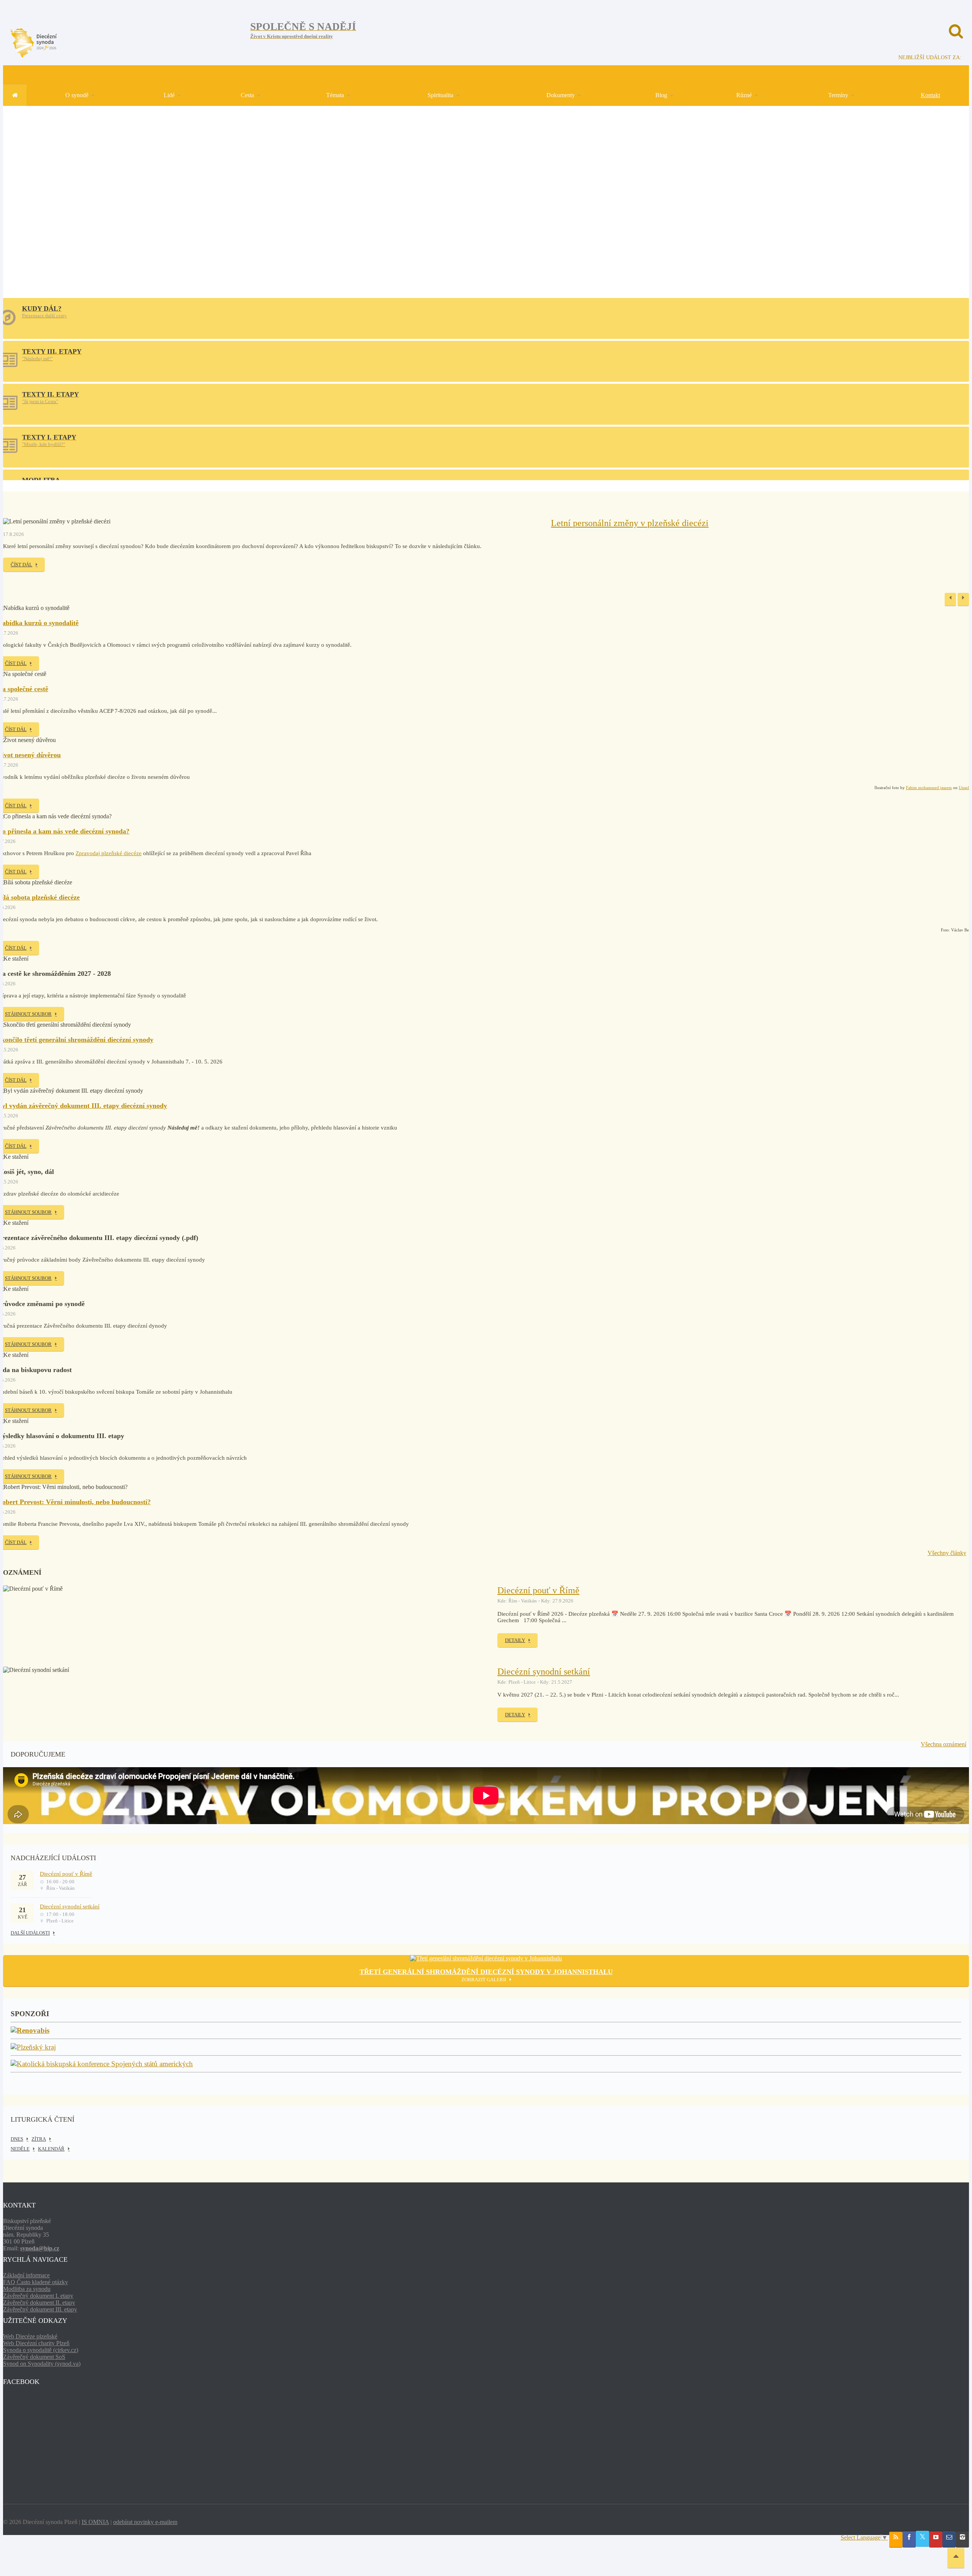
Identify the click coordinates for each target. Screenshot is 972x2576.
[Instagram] (962, 2540)
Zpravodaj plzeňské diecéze (109, 853)
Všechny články (947, 1553)
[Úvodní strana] (15, 95)
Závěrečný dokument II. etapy (39, 2303)
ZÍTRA (39, 2139)
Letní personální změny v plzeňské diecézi (630, 523)
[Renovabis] (30, 2031)
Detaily (515, 1640)
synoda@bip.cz (40, 2248)
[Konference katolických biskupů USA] (102, 2064)
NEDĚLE (20, 2149)
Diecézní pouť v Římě (538, 1590)
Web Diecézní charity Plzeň (36, 2343)
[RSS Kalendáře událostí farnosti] (896, 2540)
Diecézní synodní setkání (544, 1672)
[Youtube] (936, 2540)
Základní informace (26, 2275)
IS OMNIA (95, 2522)
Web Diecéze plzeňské (30, 2336)
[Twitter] (922, 2539)
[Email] (949, 2540)
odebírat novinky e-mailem (145, 2522)
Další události (30, 1933)
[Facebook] (909, 2540)
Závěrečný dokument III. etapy (40, 2309)
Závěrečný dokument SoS (34, 2357)
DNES (17, 2139)
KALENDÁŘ (51, 2149)
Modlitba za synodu (27, 2289)
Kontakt (930, 95)
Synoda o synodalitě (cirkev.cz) (41, 2350)
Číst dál (21, 565)
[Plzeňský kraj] (33, 2047)
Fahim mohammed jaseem (929, 788)
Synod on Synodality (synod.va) (42, 2364)
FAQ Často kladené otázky (36, 2282)
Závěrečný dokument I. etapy (38, 2296)
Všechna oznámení (944, 1744)
